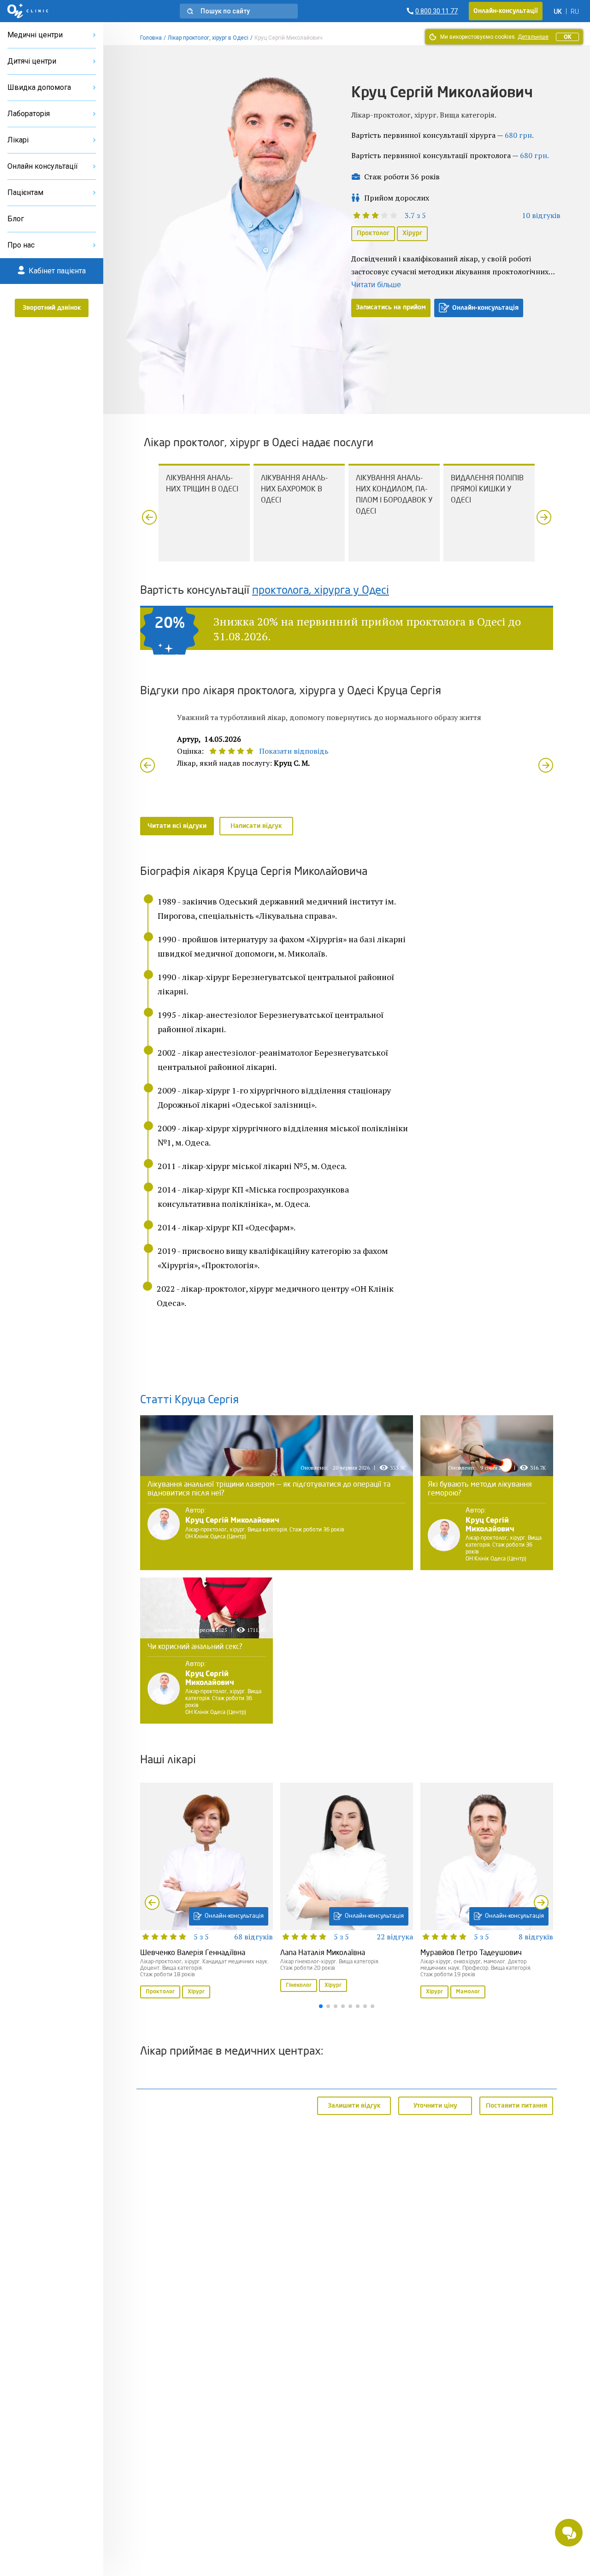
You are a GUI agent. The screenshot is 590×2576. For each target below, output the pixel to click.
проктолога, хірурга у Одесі (321, 591)
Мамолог (468, 1992)
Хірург (412, 233)
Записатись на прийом (391, 307)
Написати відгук (256, 826)
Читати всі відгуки (177, 826)
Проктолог (373, 233)
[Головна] (28, 11)
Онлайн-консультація (485, 308)
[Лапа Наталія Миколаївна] (347, 1888)
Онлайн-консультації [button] (506, 11)
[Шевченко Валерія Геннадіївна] (206, 1891)
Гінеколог (299, 1985)
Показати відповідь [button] (294, 751)
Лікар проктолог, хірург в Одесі (208, 38)
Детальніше (533, 37)
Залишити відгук (354, 2105)
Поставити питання (516, 2105)
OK (567, 37)
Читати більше (376, 285)
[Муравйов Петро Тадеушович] (487, 1891)
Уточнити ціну (435, 2105)
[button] (239, 11)
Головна (151, 38)
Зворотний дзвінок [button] (52, 308)
